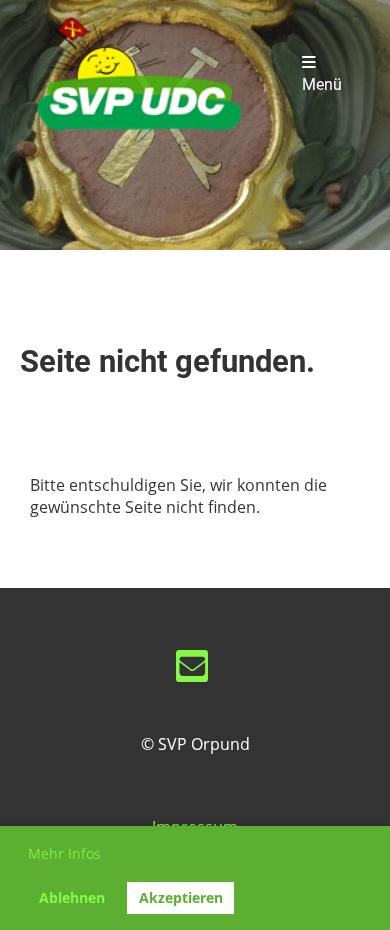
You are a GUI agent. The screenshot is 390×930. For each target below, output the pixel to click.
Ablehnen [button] (72, 897)
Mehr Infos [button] (64, 853)
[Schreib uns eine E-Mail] (192, 669)
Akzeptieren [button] (181, 897)
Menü (322, 85)
